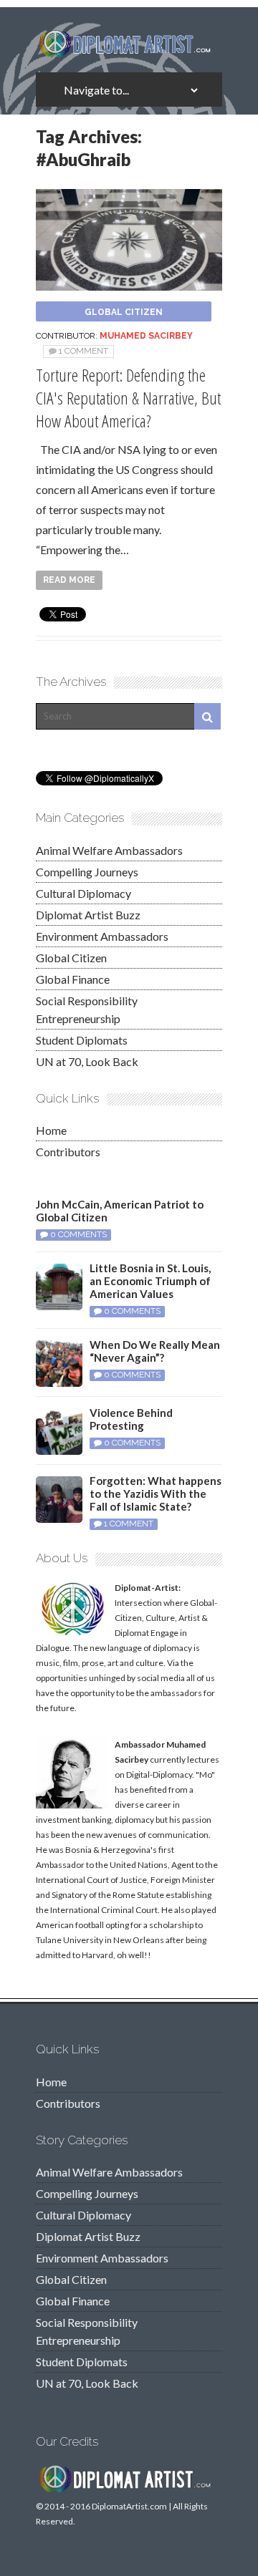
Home (51, 1130)
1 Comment (83, 351)
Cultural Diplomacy (83, 893)
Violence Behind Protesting (131, 1419)
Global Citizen (124, 312)
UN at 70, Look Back (87, 1061)
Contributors (68, 1152)
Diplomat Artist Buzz (88, 915)
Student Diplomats (82, 1040)
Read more (69, 580)
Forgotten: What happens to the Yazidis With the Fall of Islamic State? (156, 1493)
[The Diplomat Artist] (129, 52)
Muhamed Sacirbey (146, 336)
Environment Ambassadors (102, 936)
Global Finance (73, 979)
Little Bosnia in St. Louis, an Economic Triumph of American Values (150, 1281)
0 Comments (78, 1234)
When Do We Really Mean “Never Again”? (155, 1351)
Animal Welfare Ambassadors (109, 850)
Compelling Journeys (87, 872)
